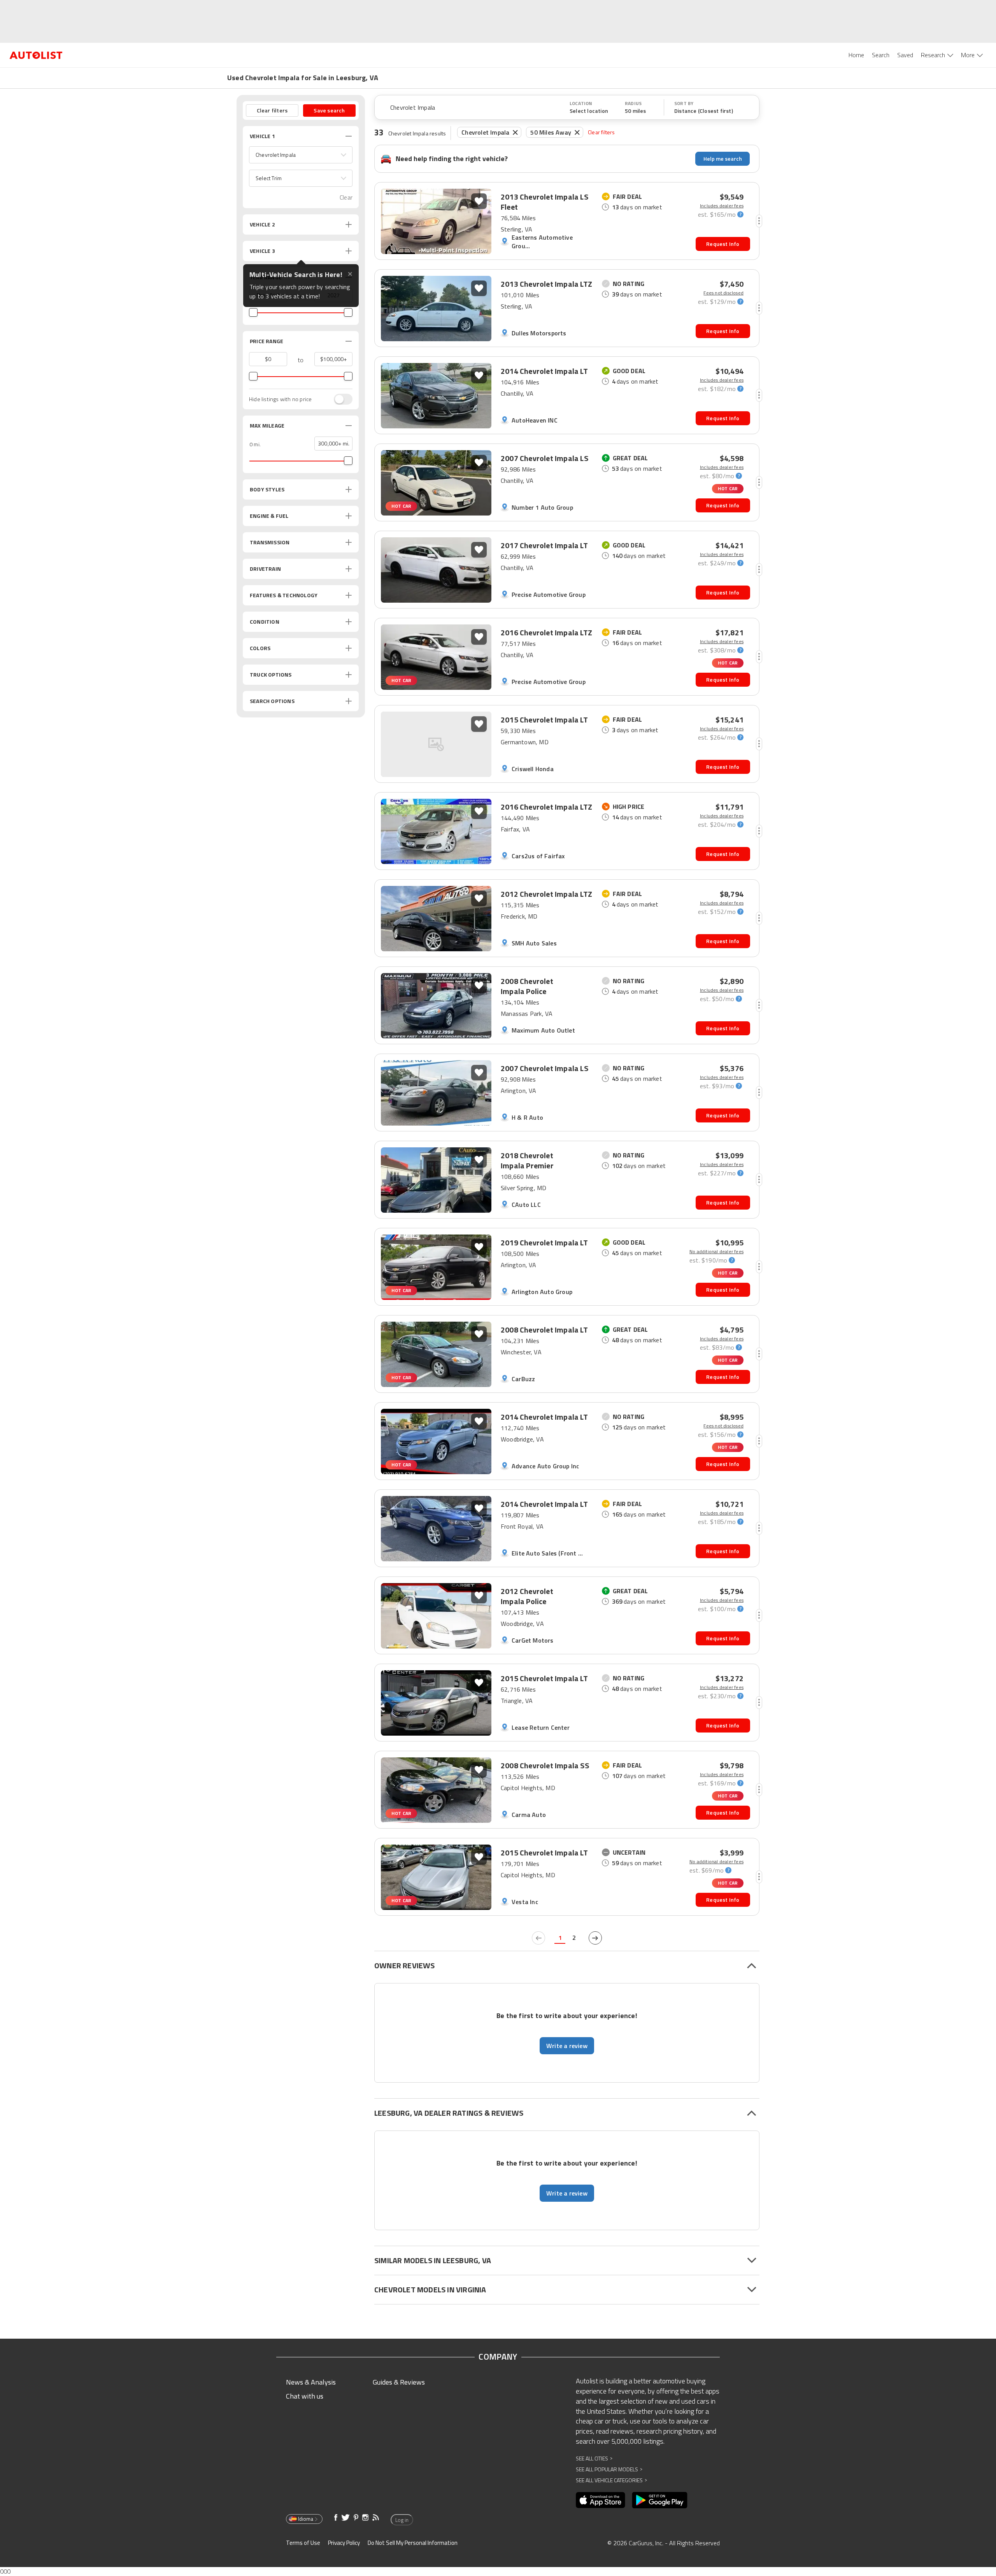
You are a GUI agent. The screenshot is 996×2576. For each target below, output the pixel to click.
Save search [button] (329, 110)
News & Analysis (311, 2382)
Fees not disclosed (723, 293)
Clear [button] (346, 197)
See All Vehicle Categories (611, 2480)
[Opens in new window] (601, 2500)
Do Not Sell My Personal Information (413, 2543)
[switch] (339, 399)
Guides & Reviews (399, 2382)
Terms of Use (303, 2543)
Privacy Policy (344, 2543)
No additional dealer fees (716, 1252)
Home (856, 55)
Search (881, 55)
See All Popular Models (609, 2469)
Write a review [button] (567, 2046)
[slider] (253, 312)
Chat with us (305, 2396)
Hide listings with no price (280, 399)
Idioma (306, 2519)
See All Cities (594, 2458)
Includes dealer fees (722, 206)
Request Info (723, 244)
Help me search (723, 159)
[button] (301, 155)
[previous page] (538, 1938)
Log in (402, 2520)
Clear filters (601, 132)
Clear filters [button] (272, 110)
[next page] (595, 1938)
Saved (905, 55)
